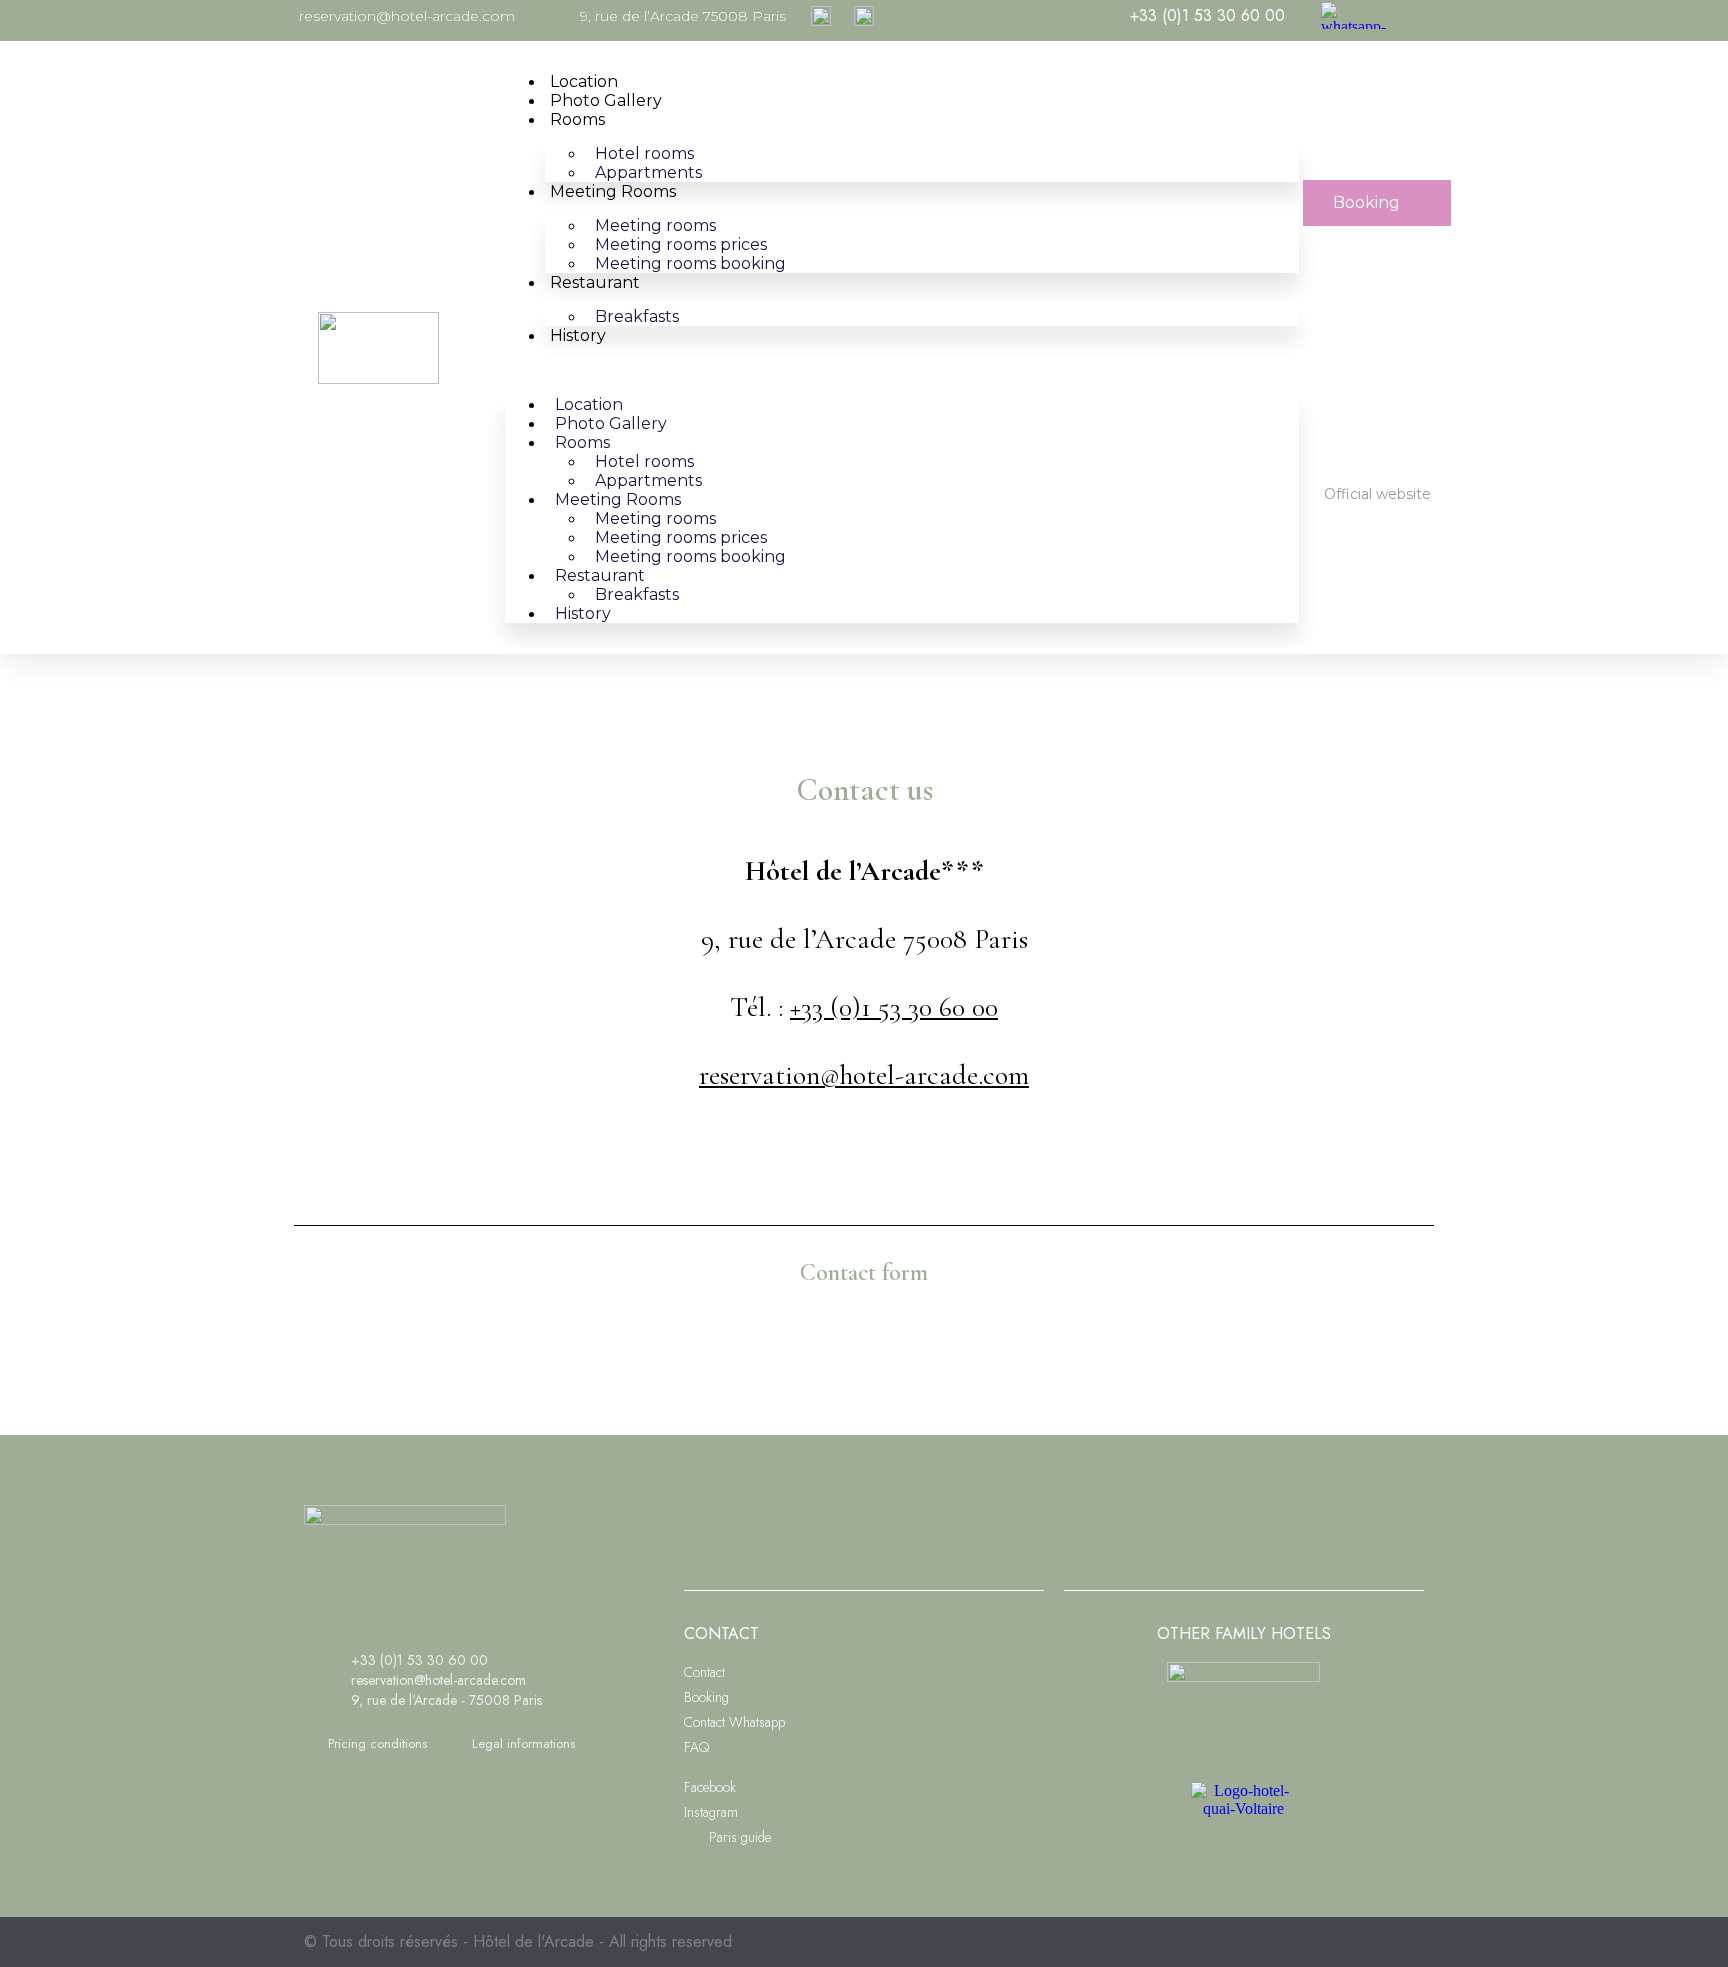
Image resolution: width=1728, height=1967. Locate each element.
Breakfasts (637, 316)
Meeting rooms (613, 191)
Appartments (648, 172)
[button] (902, 370)
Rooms (577, 119)
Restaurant (595, 282)
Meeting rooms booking (690, 263)
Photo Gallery (606, 100)
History (578, 335)
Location (584, 81)
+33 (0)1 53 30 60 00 (894, 1007)
